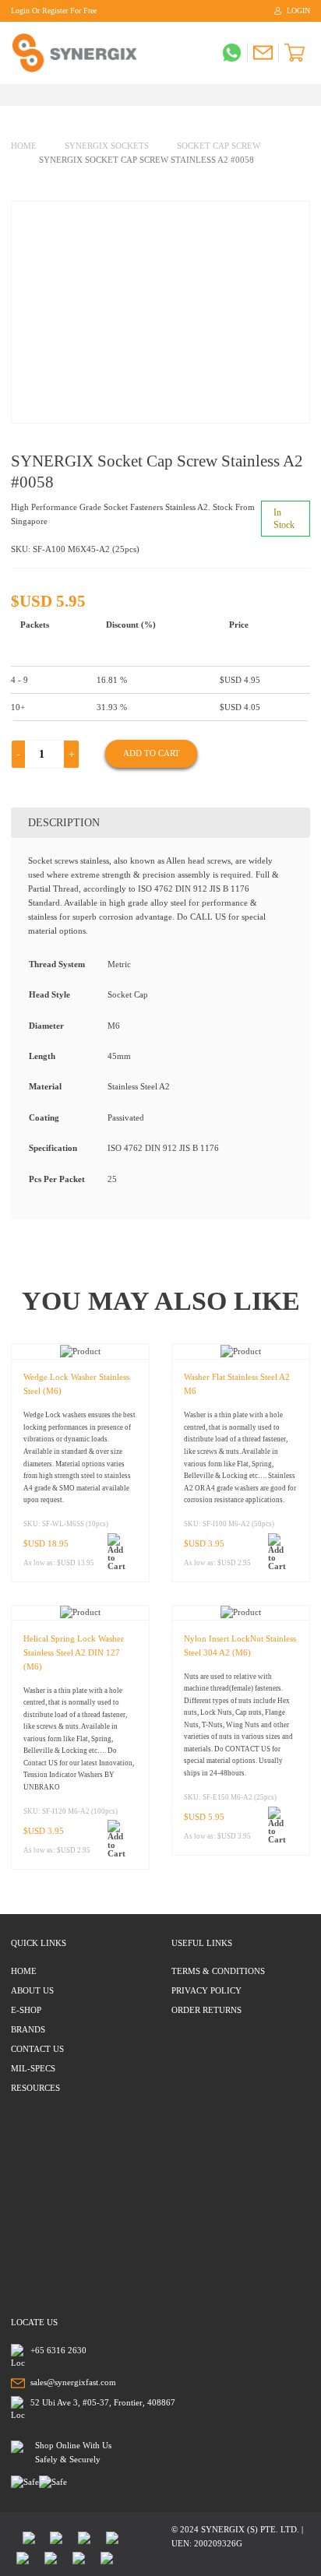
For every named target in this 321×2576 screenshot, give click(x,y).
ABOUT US (32, 1990)
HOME (24, 1971)
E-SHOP (26, 2010)
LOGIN (298, 11)
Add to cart (152, 753)
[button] (120, 1552)
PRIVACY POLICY (206, 1990)
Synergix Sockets (107, 146)
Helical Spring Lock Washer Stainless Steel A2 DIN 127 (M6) (74, 1652)
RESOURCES (35, 2088)
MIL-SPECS (33, 2068)
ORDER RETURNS (206, 2010)
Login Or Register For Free (54, 11)
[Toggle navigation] (15, 95)
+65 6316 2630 (58, 2350)
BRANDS (28, 2029)
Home (24, 146)
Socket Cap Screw (219, 146)
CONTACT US (37, 2049)
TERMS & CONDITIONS (218, 1971)
